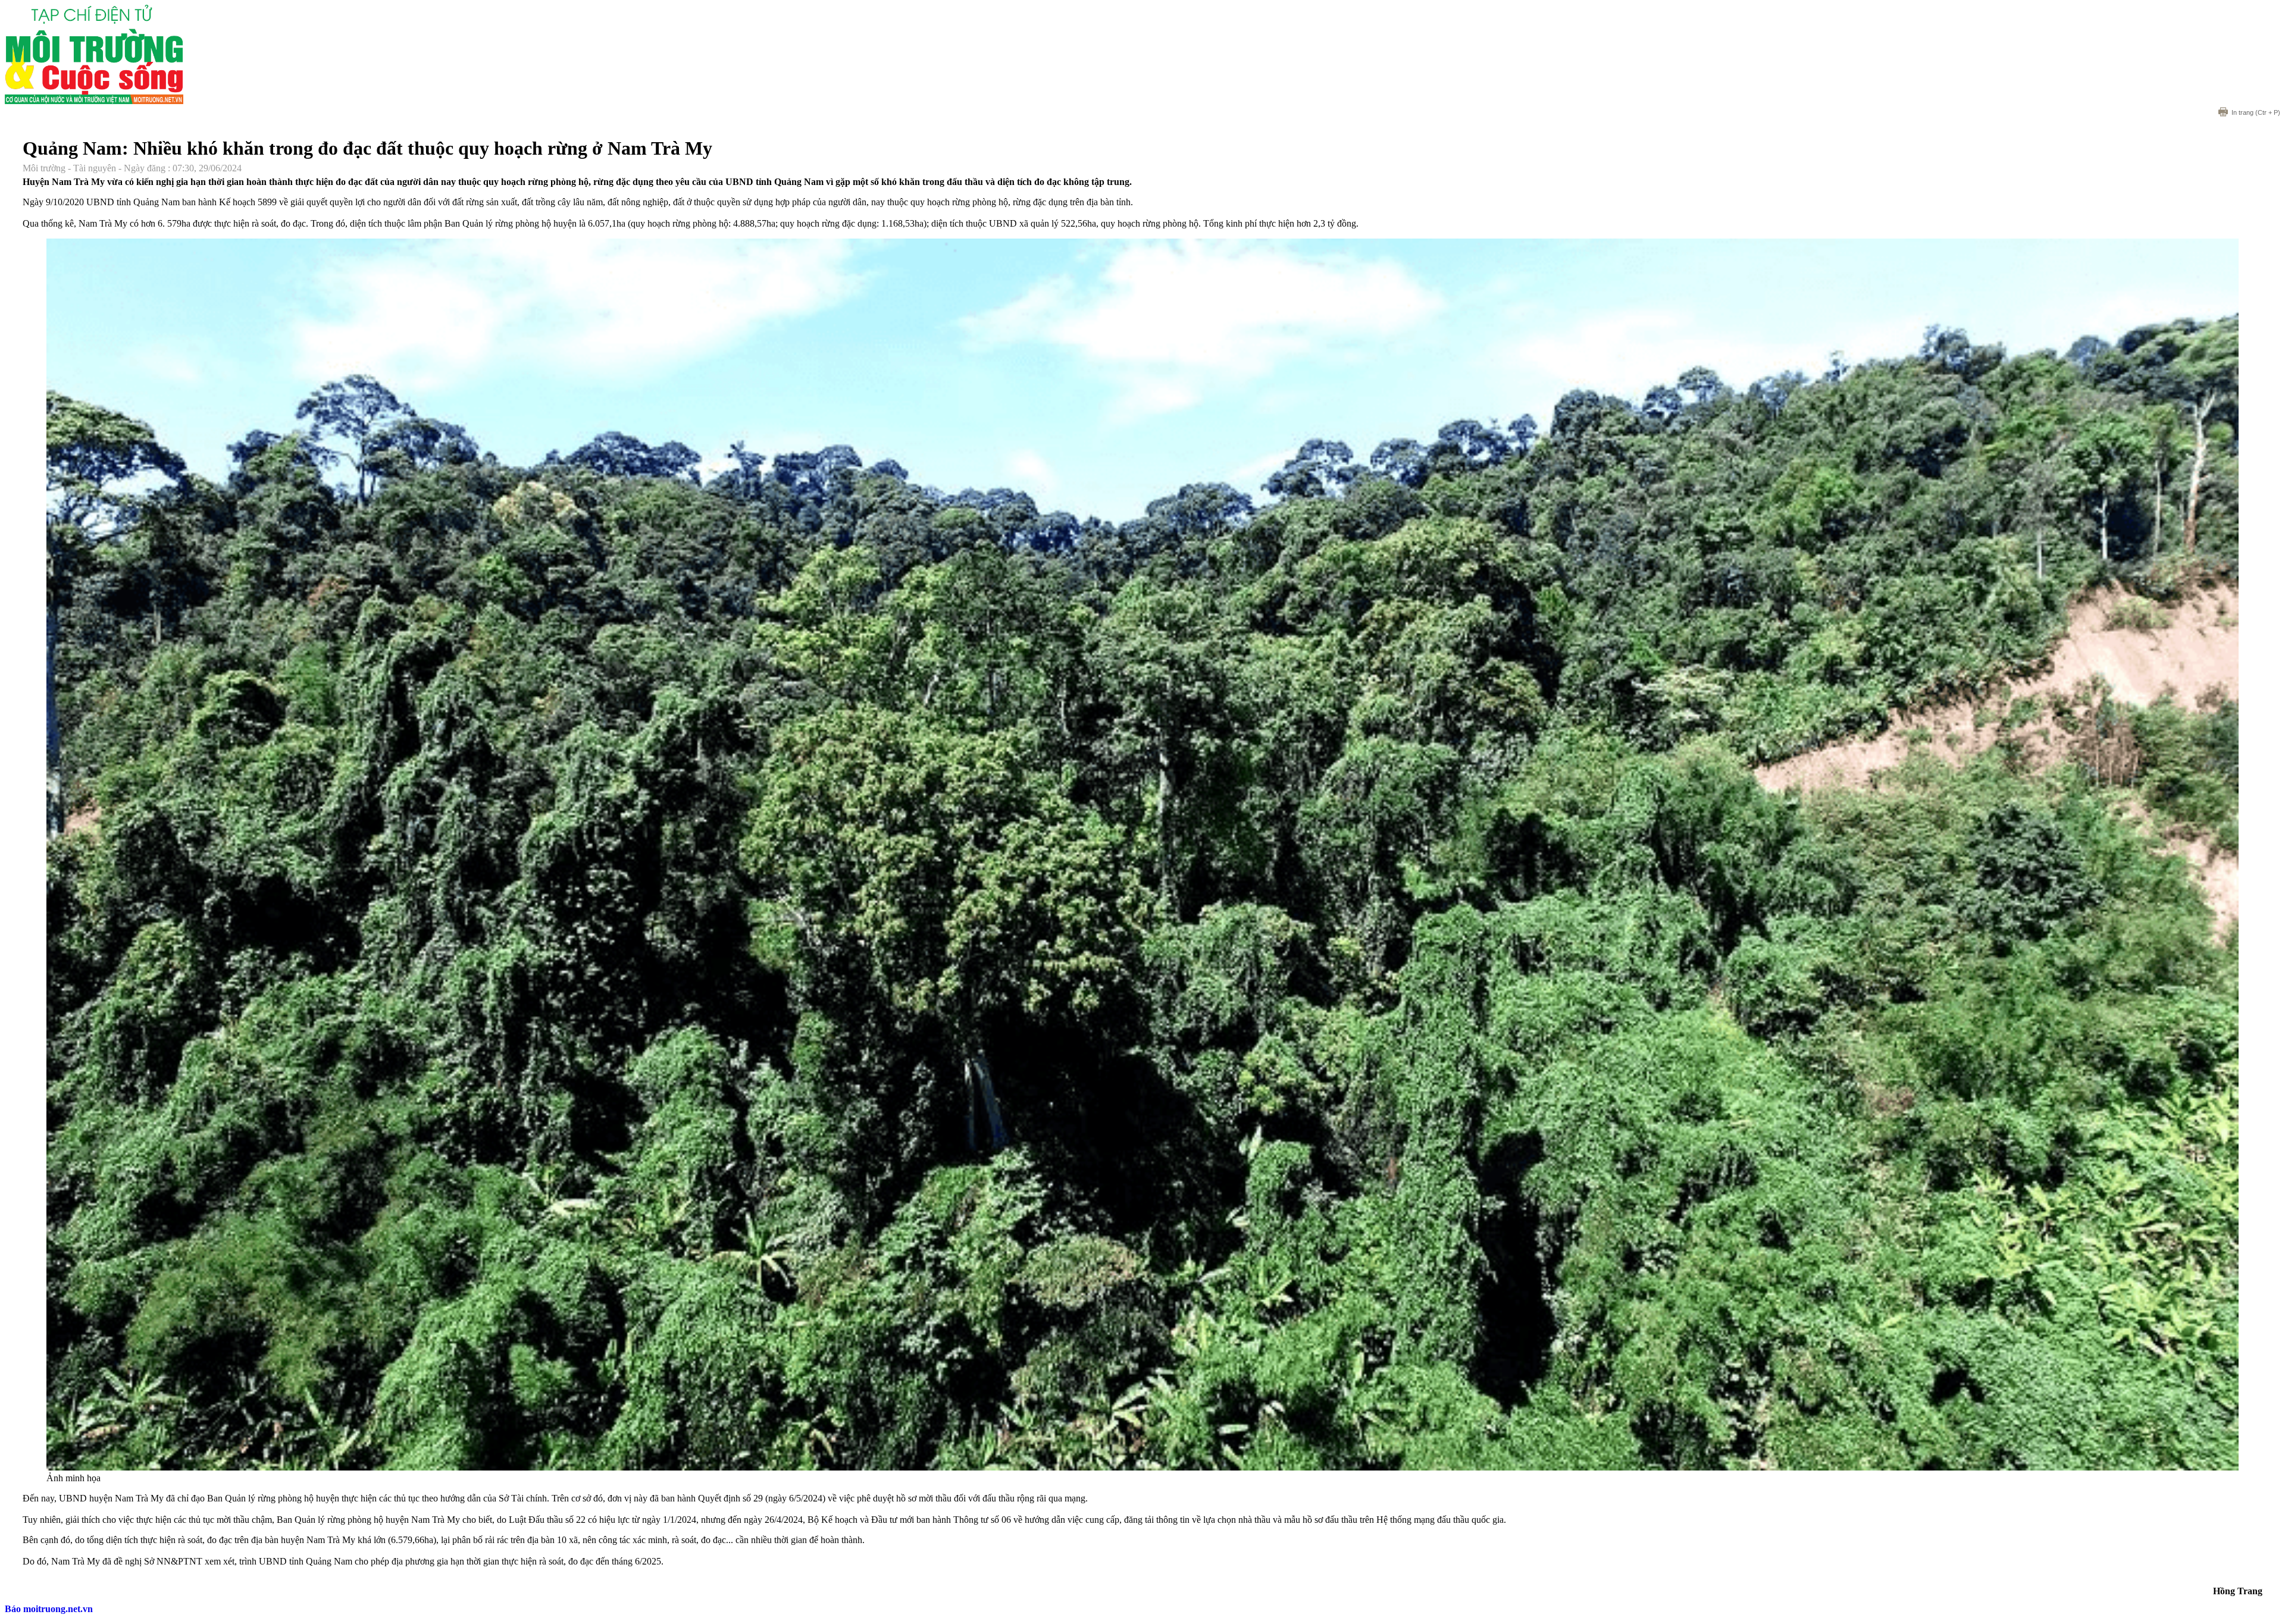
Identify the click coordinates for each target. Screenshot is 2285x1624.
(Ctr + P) (2256, 112)
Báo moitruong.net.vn (49, 1609)
